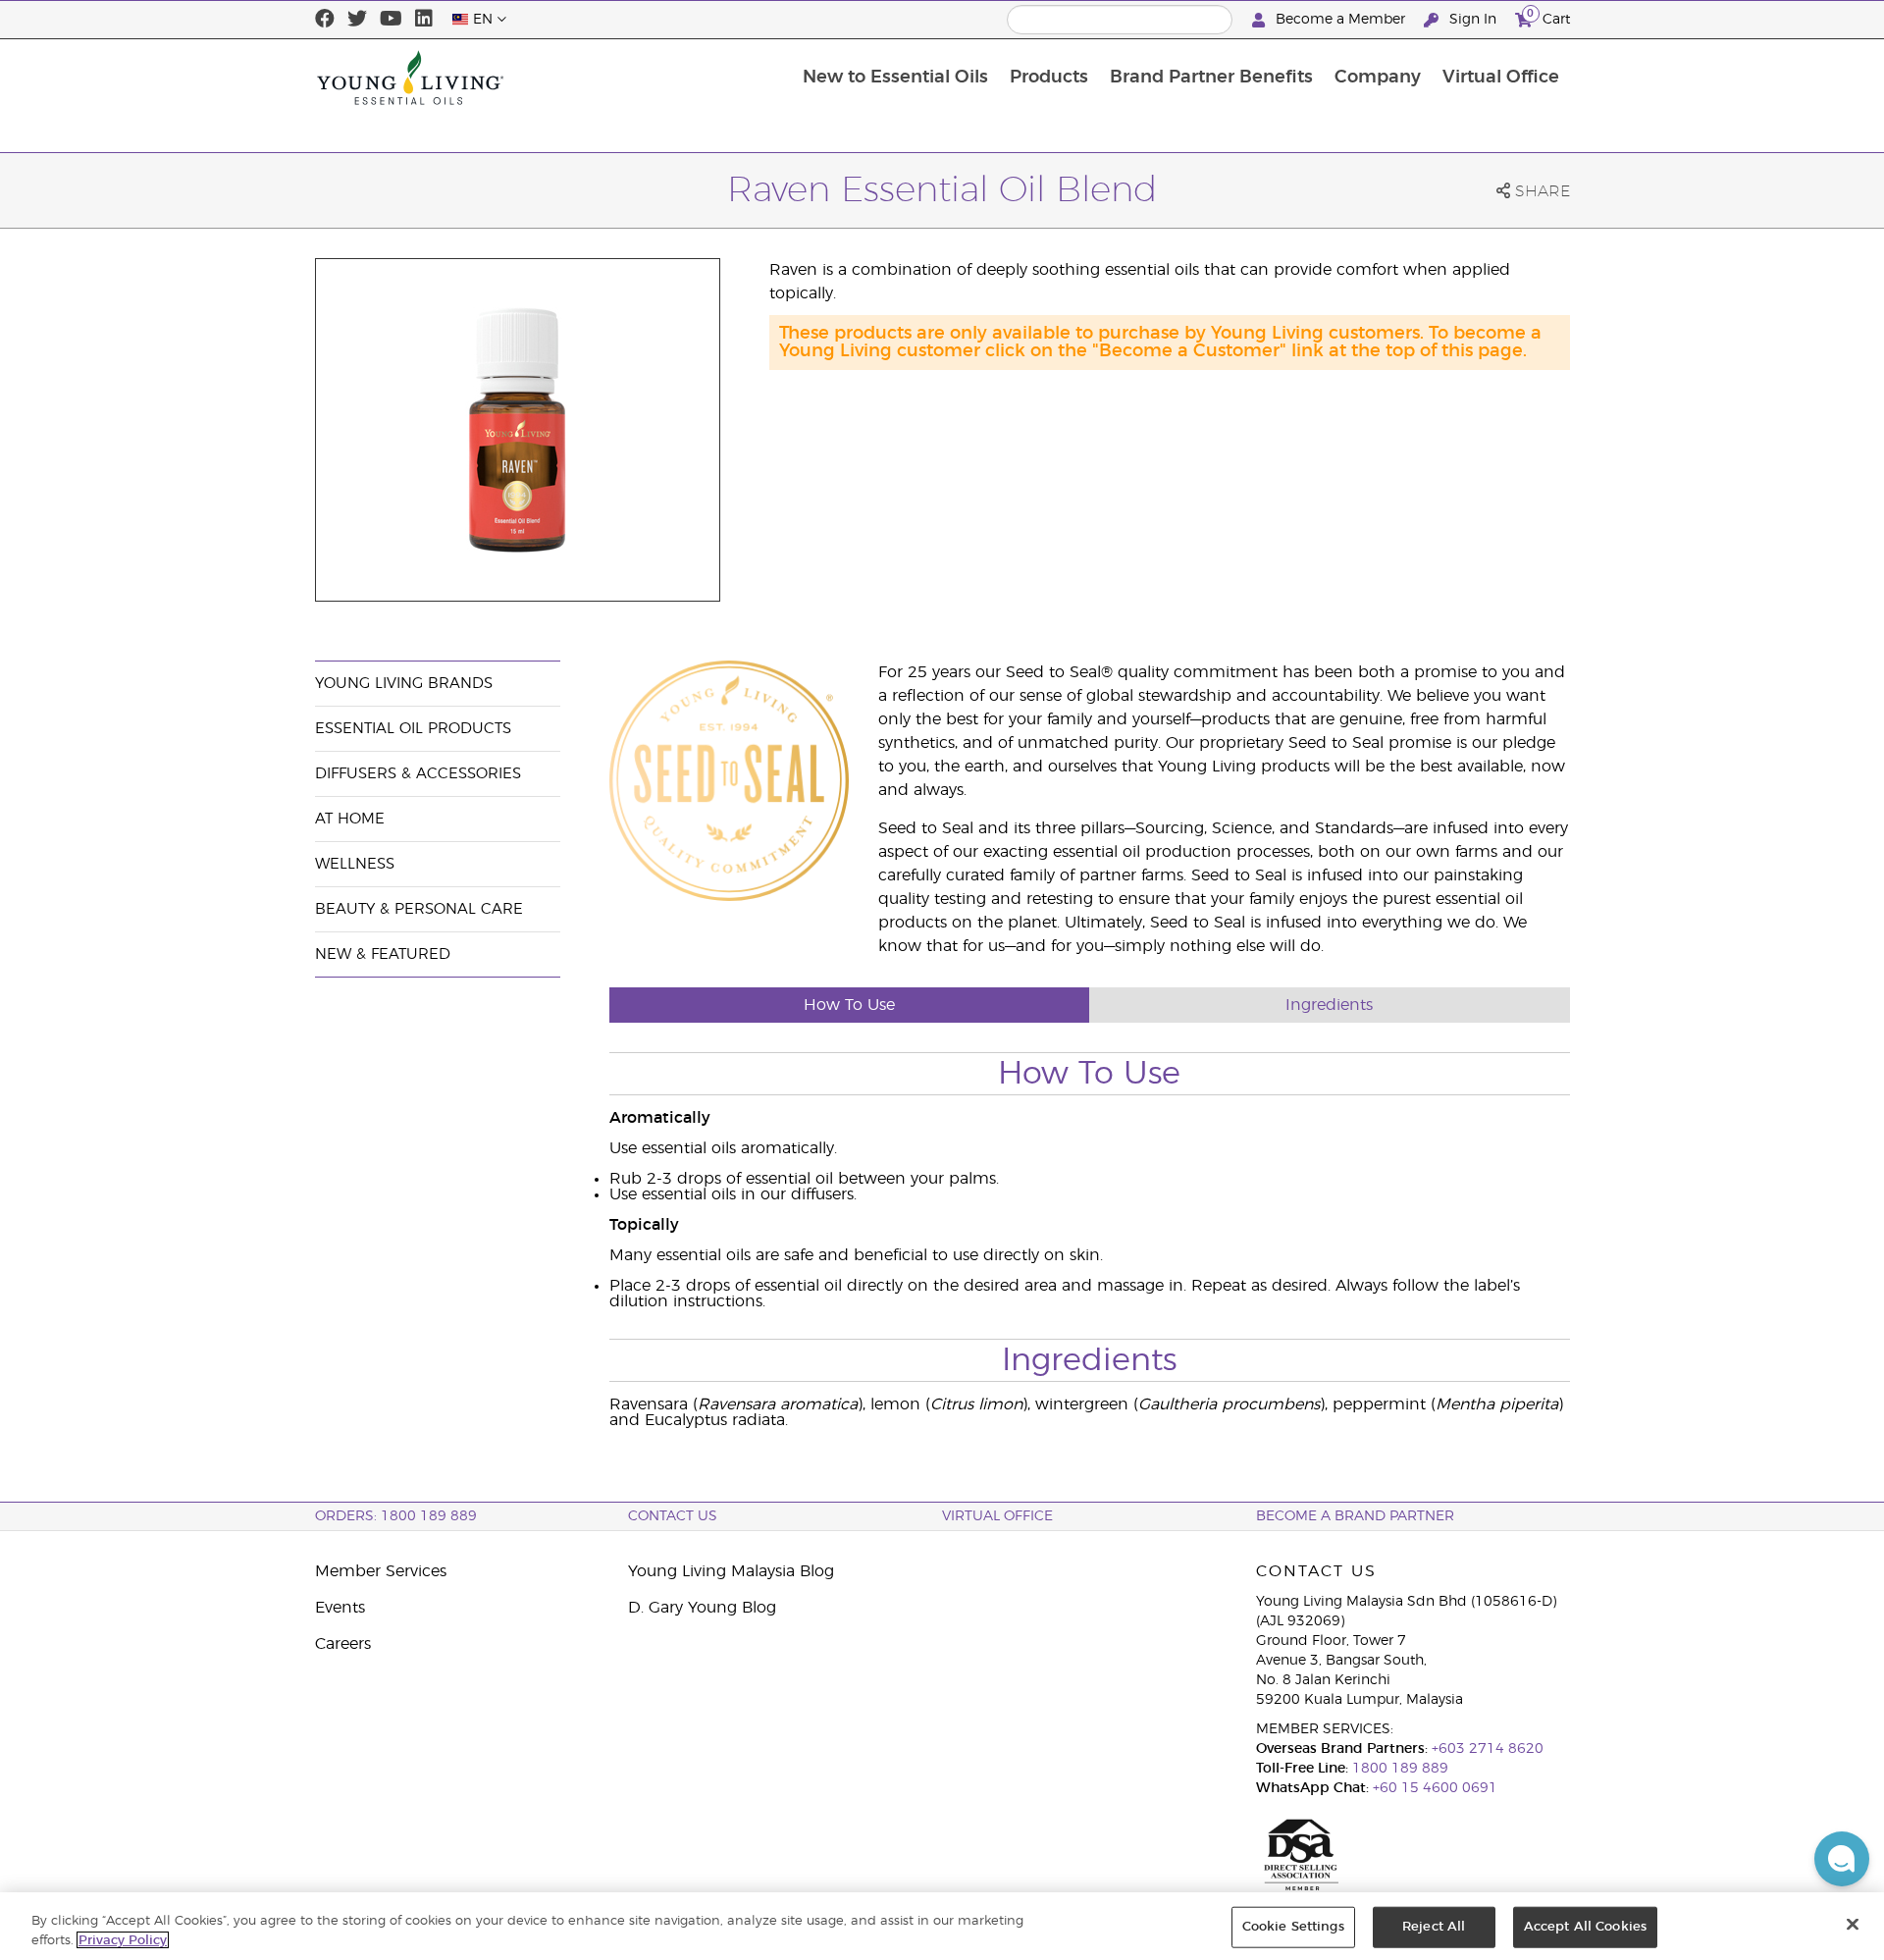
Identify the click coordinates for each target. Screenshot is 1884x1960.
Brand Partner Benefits (1211, 78)
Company (1378, 78)
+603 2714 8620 (1488, 1749)
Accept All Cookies (1585, 1927)
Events (340, 1608)
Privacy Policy (123, 1940)
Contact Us (673, 1516)
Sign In (1473, 20)
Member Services (381, 1571)
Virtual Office (1501, 78)
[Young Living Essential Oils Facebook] (325, 20)
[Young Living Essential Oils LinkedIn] (424, 20)
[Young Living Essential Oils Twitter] (357, 20)
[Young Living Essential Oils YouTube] (391, 20)
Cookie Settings (1293, 1927)
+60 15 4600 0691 (1435, 1788)
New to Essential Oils (895, 78)
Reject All (1434, 1927)
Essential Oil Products (413, 729)
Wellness (355, 864)
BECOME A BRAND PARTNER (1355, 1516)
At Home (350, 819)
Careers (343, 1644)
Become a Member (1340, 20)
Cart (1548, 17)
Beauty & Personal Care (419, 909)
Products (1049, 78)
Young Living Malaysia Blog (731, 1571)
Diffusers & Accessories (418, 774)
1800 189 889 (1398, 1769)
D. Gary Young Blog (702, 1608)
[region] (942, 1926)
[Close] (1853, 1925)
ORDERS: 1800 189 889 (396, 1516)
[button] (1842, 1859)
